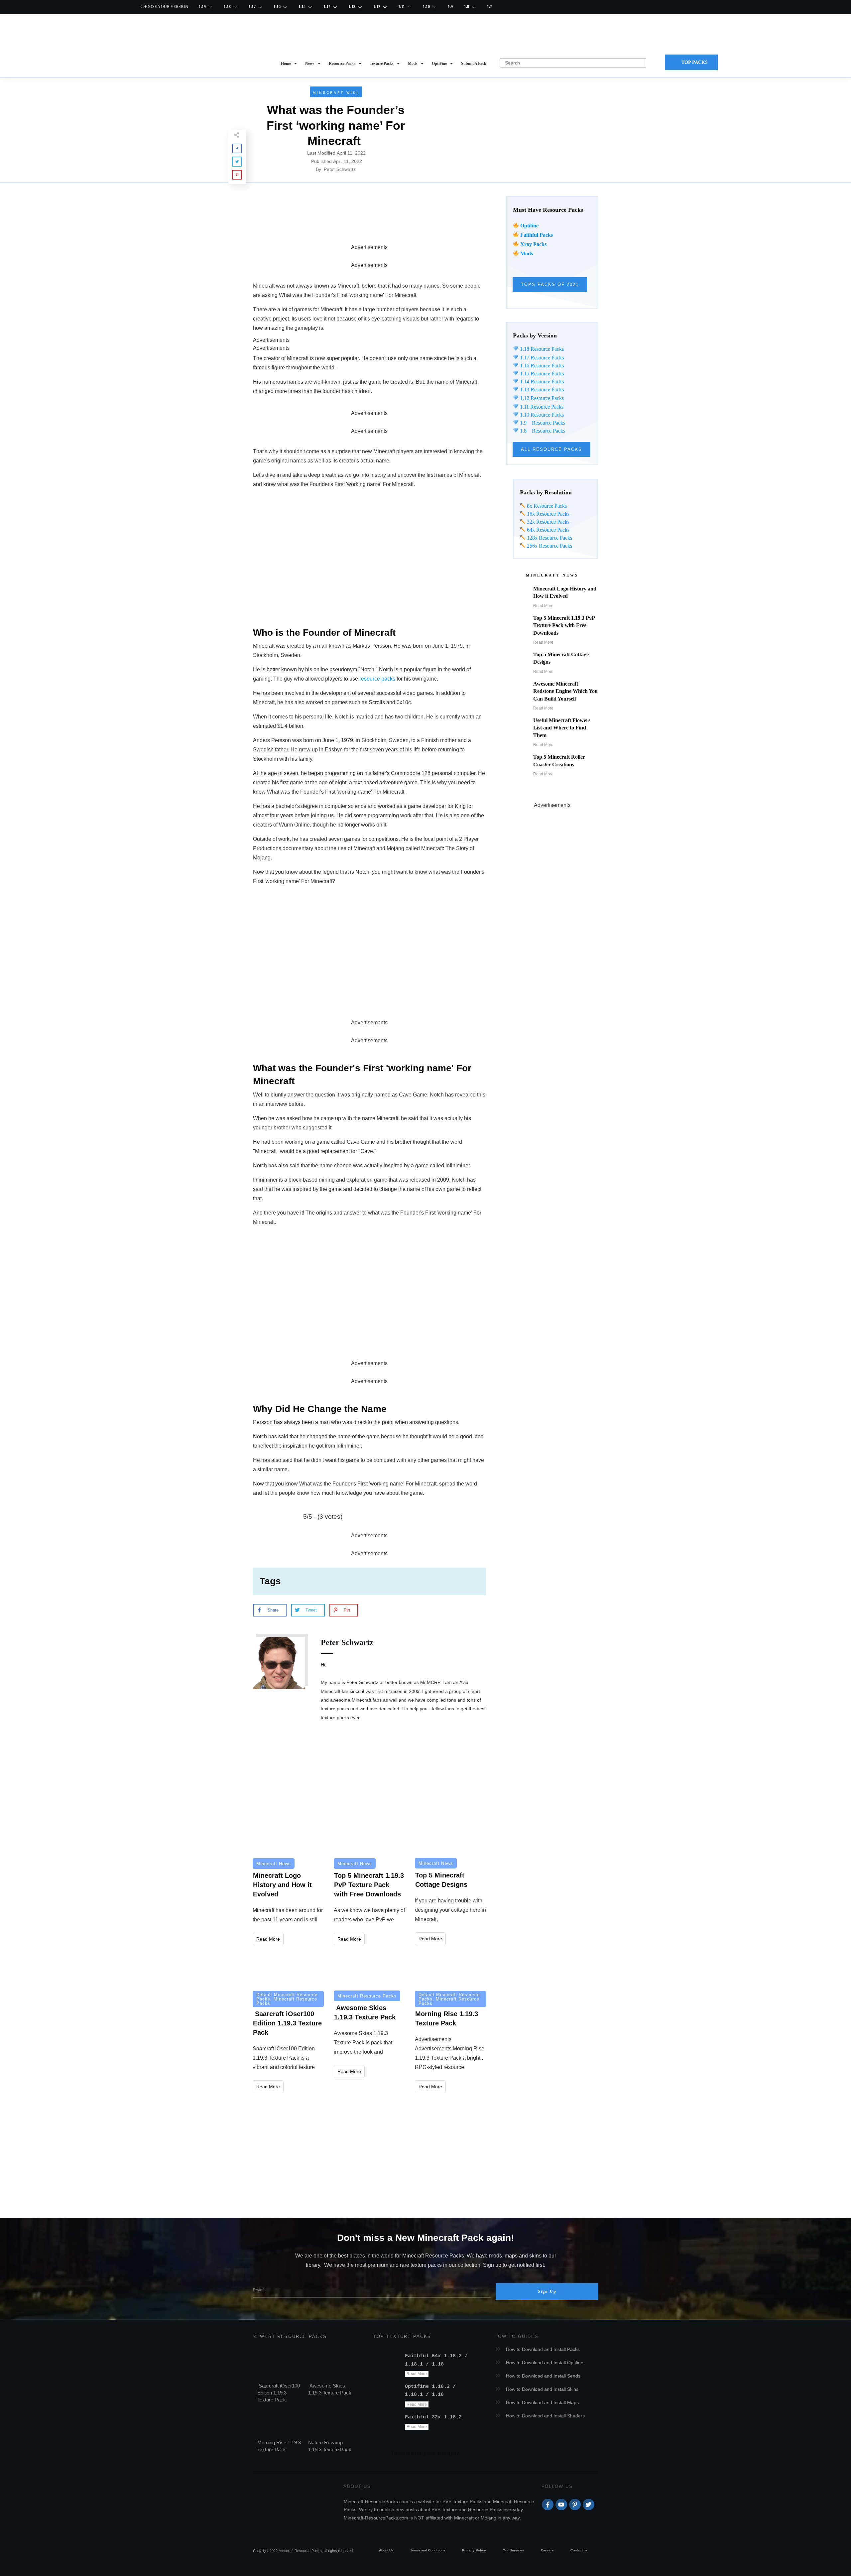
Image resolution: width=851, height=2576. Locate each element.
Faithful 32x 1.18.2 (433, 2417)
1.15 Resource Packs (541, 374)
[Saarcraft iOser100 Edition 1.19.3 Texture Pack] (288, 1969)
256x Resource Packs (549, 546)
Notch (367, 669)
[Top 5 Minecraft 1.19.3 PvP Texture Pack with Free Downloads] (369, 1835)
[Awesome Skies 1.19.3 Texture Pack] (369, 1969)
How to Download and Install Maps (542, 2402)
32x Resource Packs (547, 522)
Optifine (529, 226)
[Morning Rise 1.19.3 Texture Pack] (450, 1969)
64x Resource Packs (547, 530)
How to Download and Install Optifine (545, 2363)
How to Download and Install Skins (542, 2389)
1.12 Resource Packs (541, 398)
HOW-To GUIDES (516, 2336)
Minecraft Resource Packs (287, 2001)
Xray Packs (533, 244)
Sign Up (547, 2291)
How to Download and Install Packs (543, 2349)
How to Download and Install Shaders (545, 2416)
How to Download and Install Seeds (543, 2376)
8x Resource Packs (546, 506)
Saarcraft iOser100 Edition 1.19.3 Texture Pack (279, 2393)
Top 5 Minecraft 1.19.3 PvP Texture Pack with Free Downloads (564, 625)
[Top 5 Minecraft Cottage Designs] (450, 1835)
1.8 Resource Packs (542, 431)
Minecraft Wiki (336, 93)
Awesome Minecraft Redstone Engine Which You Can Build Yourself (565, 691)
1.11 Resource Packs (541, 407)
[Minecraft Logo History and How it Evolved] (288, 1835)
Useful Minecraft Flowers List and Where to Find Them (562, 728)
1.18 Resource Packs (541, 349)
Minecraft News (274, 1864)
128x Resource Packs (549, 538)
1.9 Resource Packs (542, 423)
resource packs (377, 679)
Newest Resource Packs (290, 2336)
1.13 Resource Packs (541, 389)
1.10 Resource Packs (541, 415)
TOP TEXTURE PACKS (402, 2336)
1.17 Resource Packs (541, 358)
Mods (527, 254)
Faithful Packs (537, 235)
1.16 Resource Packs (541, 366)
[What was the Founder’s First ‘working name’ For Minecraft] (515, 130)
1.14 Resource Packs (541, 382)
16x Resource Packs (548, 514)
